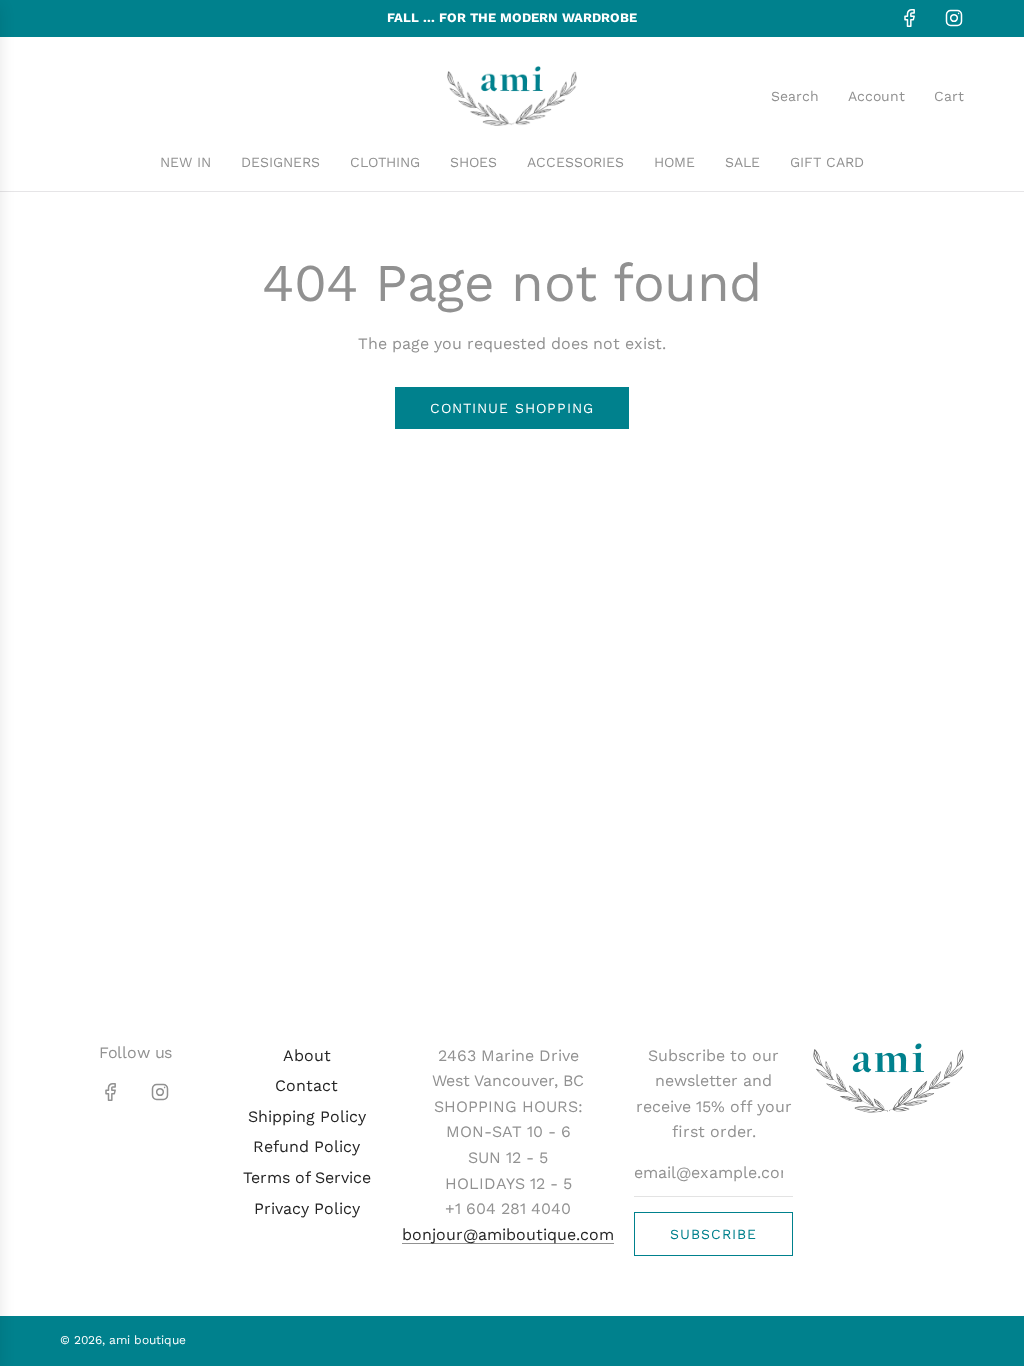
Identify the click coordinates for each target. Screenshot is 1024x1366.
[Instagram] (954, 18)
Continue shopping (512, 408)
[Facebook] (910, 18)
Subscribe (713, 1234)
